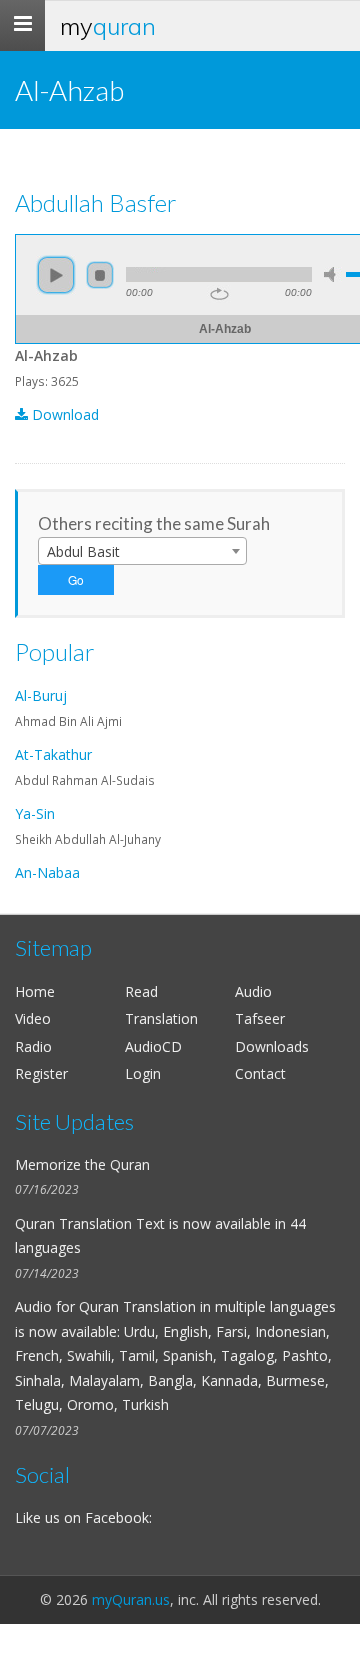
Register (41, 1073)
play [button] (56, 275)
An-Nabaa (47, 872)
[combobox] (142, 551)
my (108, 26)
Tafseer (260, 1018)
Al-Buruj (41, 695)
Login (143, 1073)
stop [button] (100, 275)
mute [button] (333, 274)
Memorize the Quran (82, 1164)
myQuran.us (131, 1599)
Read (141, 991)
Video (33, 1018)
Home (35, 991)
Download (63, 414)
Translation (161, 1018)
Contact (260, 1073)
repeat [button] (219, 294)
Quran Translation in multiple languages (207, 1306)
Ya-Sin (35, 813)
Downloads (272, 1046)
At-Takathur (53, 754)
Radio (33, 1046)
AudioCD (153, 1046)
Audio (253, 991)
